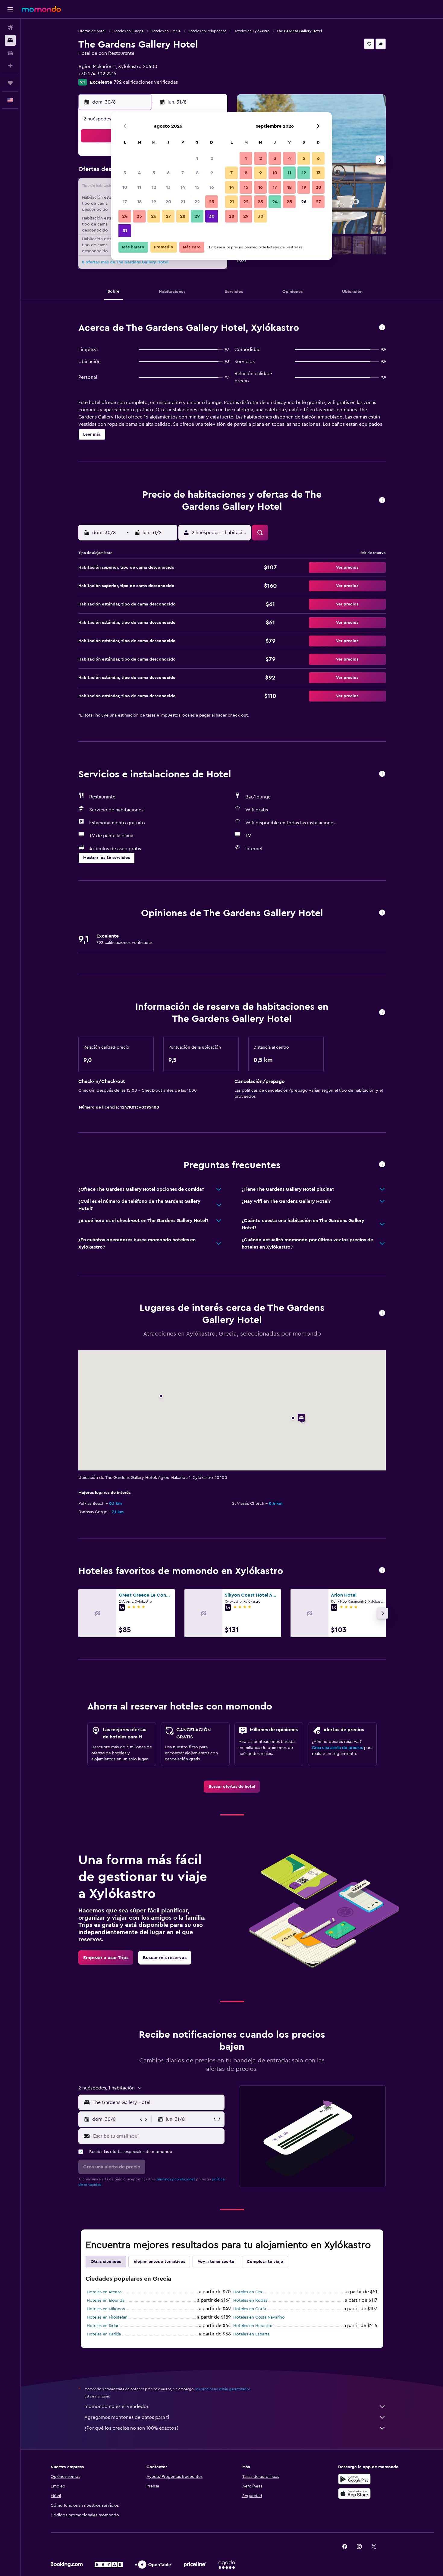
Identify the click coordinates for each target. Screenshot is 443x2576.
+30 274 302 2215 (97, 74)
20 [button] (168, 202)
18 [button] (139, 202)
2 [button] (212, 158)
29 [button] (197, 216)
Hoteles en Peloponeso (207, 31)
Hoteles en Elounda (106, 2301)
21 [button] (183, 202)
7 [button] (183, 173)
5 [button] (154, 173)
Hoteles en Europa (128, 31)
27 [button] (168, 216)
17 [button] (125, 202)
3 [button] (125, 173)
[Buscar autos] (10, 53)
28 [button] (183, 216)
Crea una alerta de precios (337, 1748)
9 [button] (212, 173)
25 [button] (139, 216)
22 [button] (197, 202)
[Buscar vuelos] (10, 28)
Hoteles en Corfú (250, 2309)
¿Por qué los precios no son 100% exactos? (131, 2428)
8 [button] (197, 173)
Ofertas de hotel (92, 31)
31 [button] (125, 231)
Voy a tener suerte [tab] (216, 2262)
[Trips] (10, 83)
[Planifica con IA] (10, 66)
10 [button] (125, 187)
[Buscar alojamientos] (10, 40)
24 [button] (125, 216)
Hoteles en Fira (248, 2292)
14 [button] (183, 187)
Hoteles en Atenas (104, 2292)
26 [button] (154, 216)
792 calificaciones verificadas (146, 82)
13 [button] (168, 187)
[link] (232, 1787)
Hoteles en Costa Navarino (259, 2317)
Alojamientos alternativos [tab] (159, 2262)
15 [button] (197, 187)
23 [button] (212, 202)
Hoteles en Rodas (250, 2301)
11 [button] (139, 187)
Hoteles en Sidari (103, 2326)
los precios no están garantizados (223, 2389)
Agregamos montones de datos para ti (127, 2417)
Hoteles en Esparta (251, 2334)
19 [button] (154, 202)
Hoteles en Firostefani (108, 2317)
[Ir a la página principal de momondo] (41, 9)
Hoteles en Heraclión (253, 2326)
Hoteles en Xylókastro (251, 31)
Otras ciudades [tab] (106, 2262)
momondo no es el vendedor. (117, 2406)
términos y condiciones (176, 2179)
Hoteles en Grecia (166, 31)
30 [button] (212, 216)
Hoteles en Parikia (104, 2334)
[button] (10, 9)
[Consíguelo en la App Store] (354, 2494)
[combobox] (157, 2102)
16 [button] (212, 187)
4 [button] (139, 173)
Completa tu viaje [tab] (265, 2262)
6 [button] (168, 173)
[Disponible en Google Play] (354, 2479)
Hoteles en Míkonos (106, 2309)
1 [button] (197, 158)
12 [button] (154, 187)
